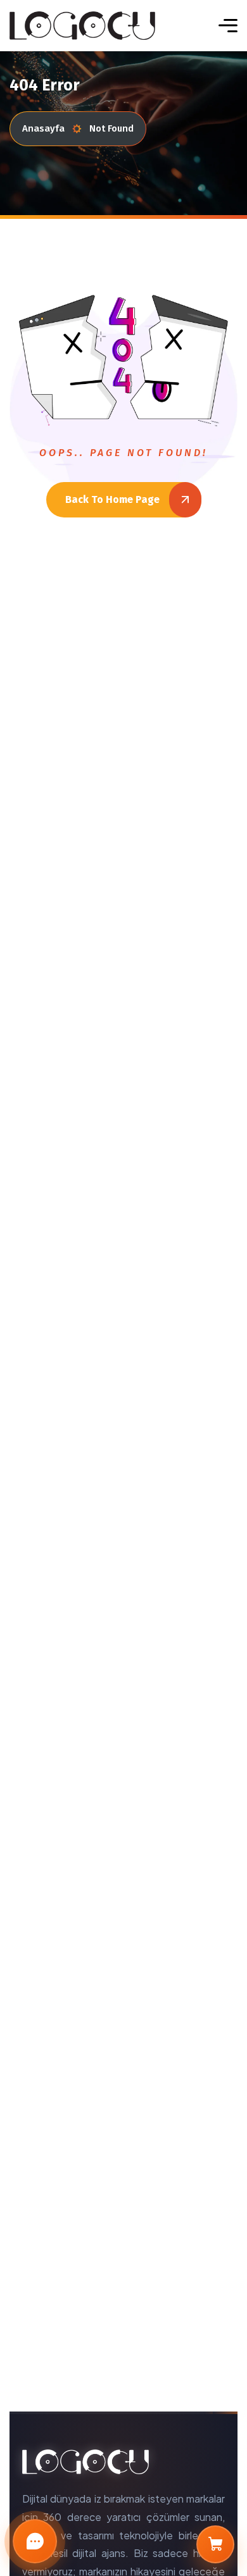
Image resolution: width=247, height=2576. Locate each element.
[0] (215, 2544)
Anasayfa (43, 128)
